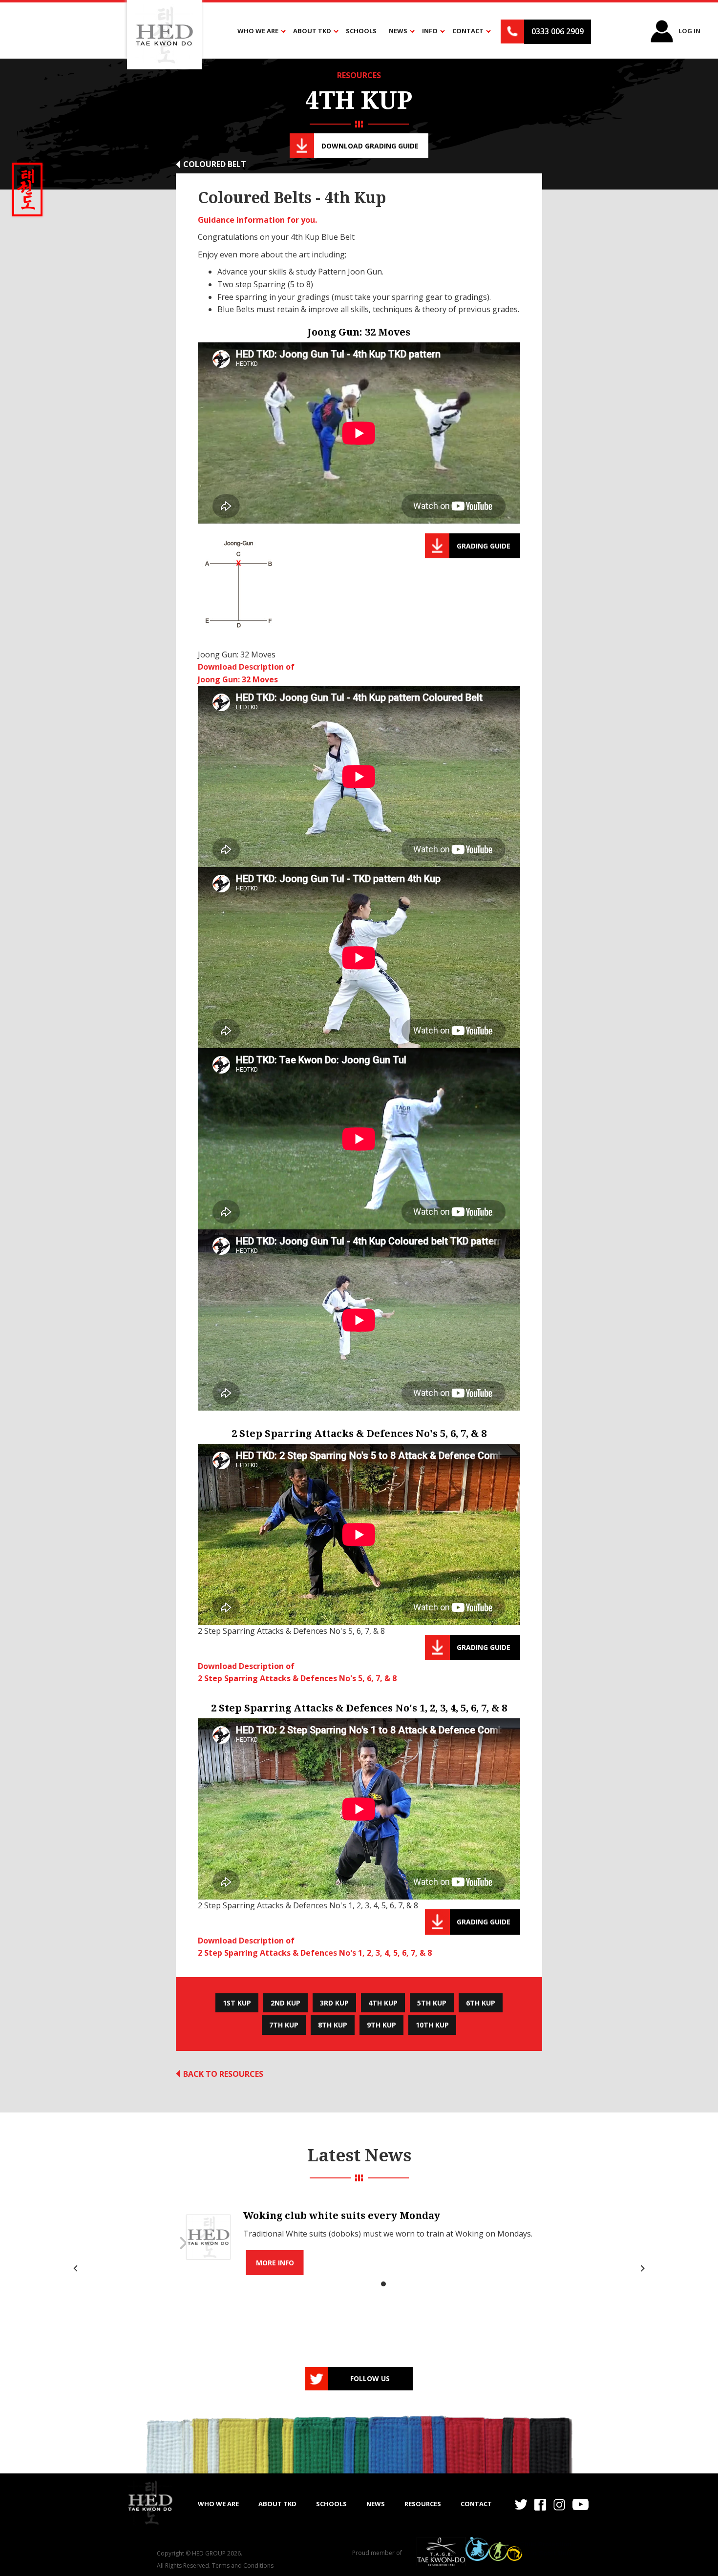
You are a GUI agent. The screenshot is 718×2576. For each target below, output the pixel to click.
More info (275, 2263)
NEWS (376, 2504)
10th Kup (432, 2025)
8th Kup (333, 2025)
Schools (361, 31)
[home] (150, 2503)
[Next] (641, 2268)
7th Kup (284, 2025)
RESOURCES (359, 75)
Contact (476, 2504)
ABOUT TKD (277, 2504)
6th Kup (481, 2003)
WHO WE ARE (218, 2504)
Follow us (370, 2378)
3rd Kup (334, 2003)
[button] (259, 31)
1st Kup (237, 2003)
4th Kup (383, 2003)
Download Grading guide (370, 146)
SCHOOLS (331, 2504)
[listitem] (359, 2237)
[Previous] (77, 2268)
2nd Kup (285, 2003)
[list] (359, 2268)
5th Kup (432, 2003)
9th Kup (381, 2025)
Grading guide (484, 546)
